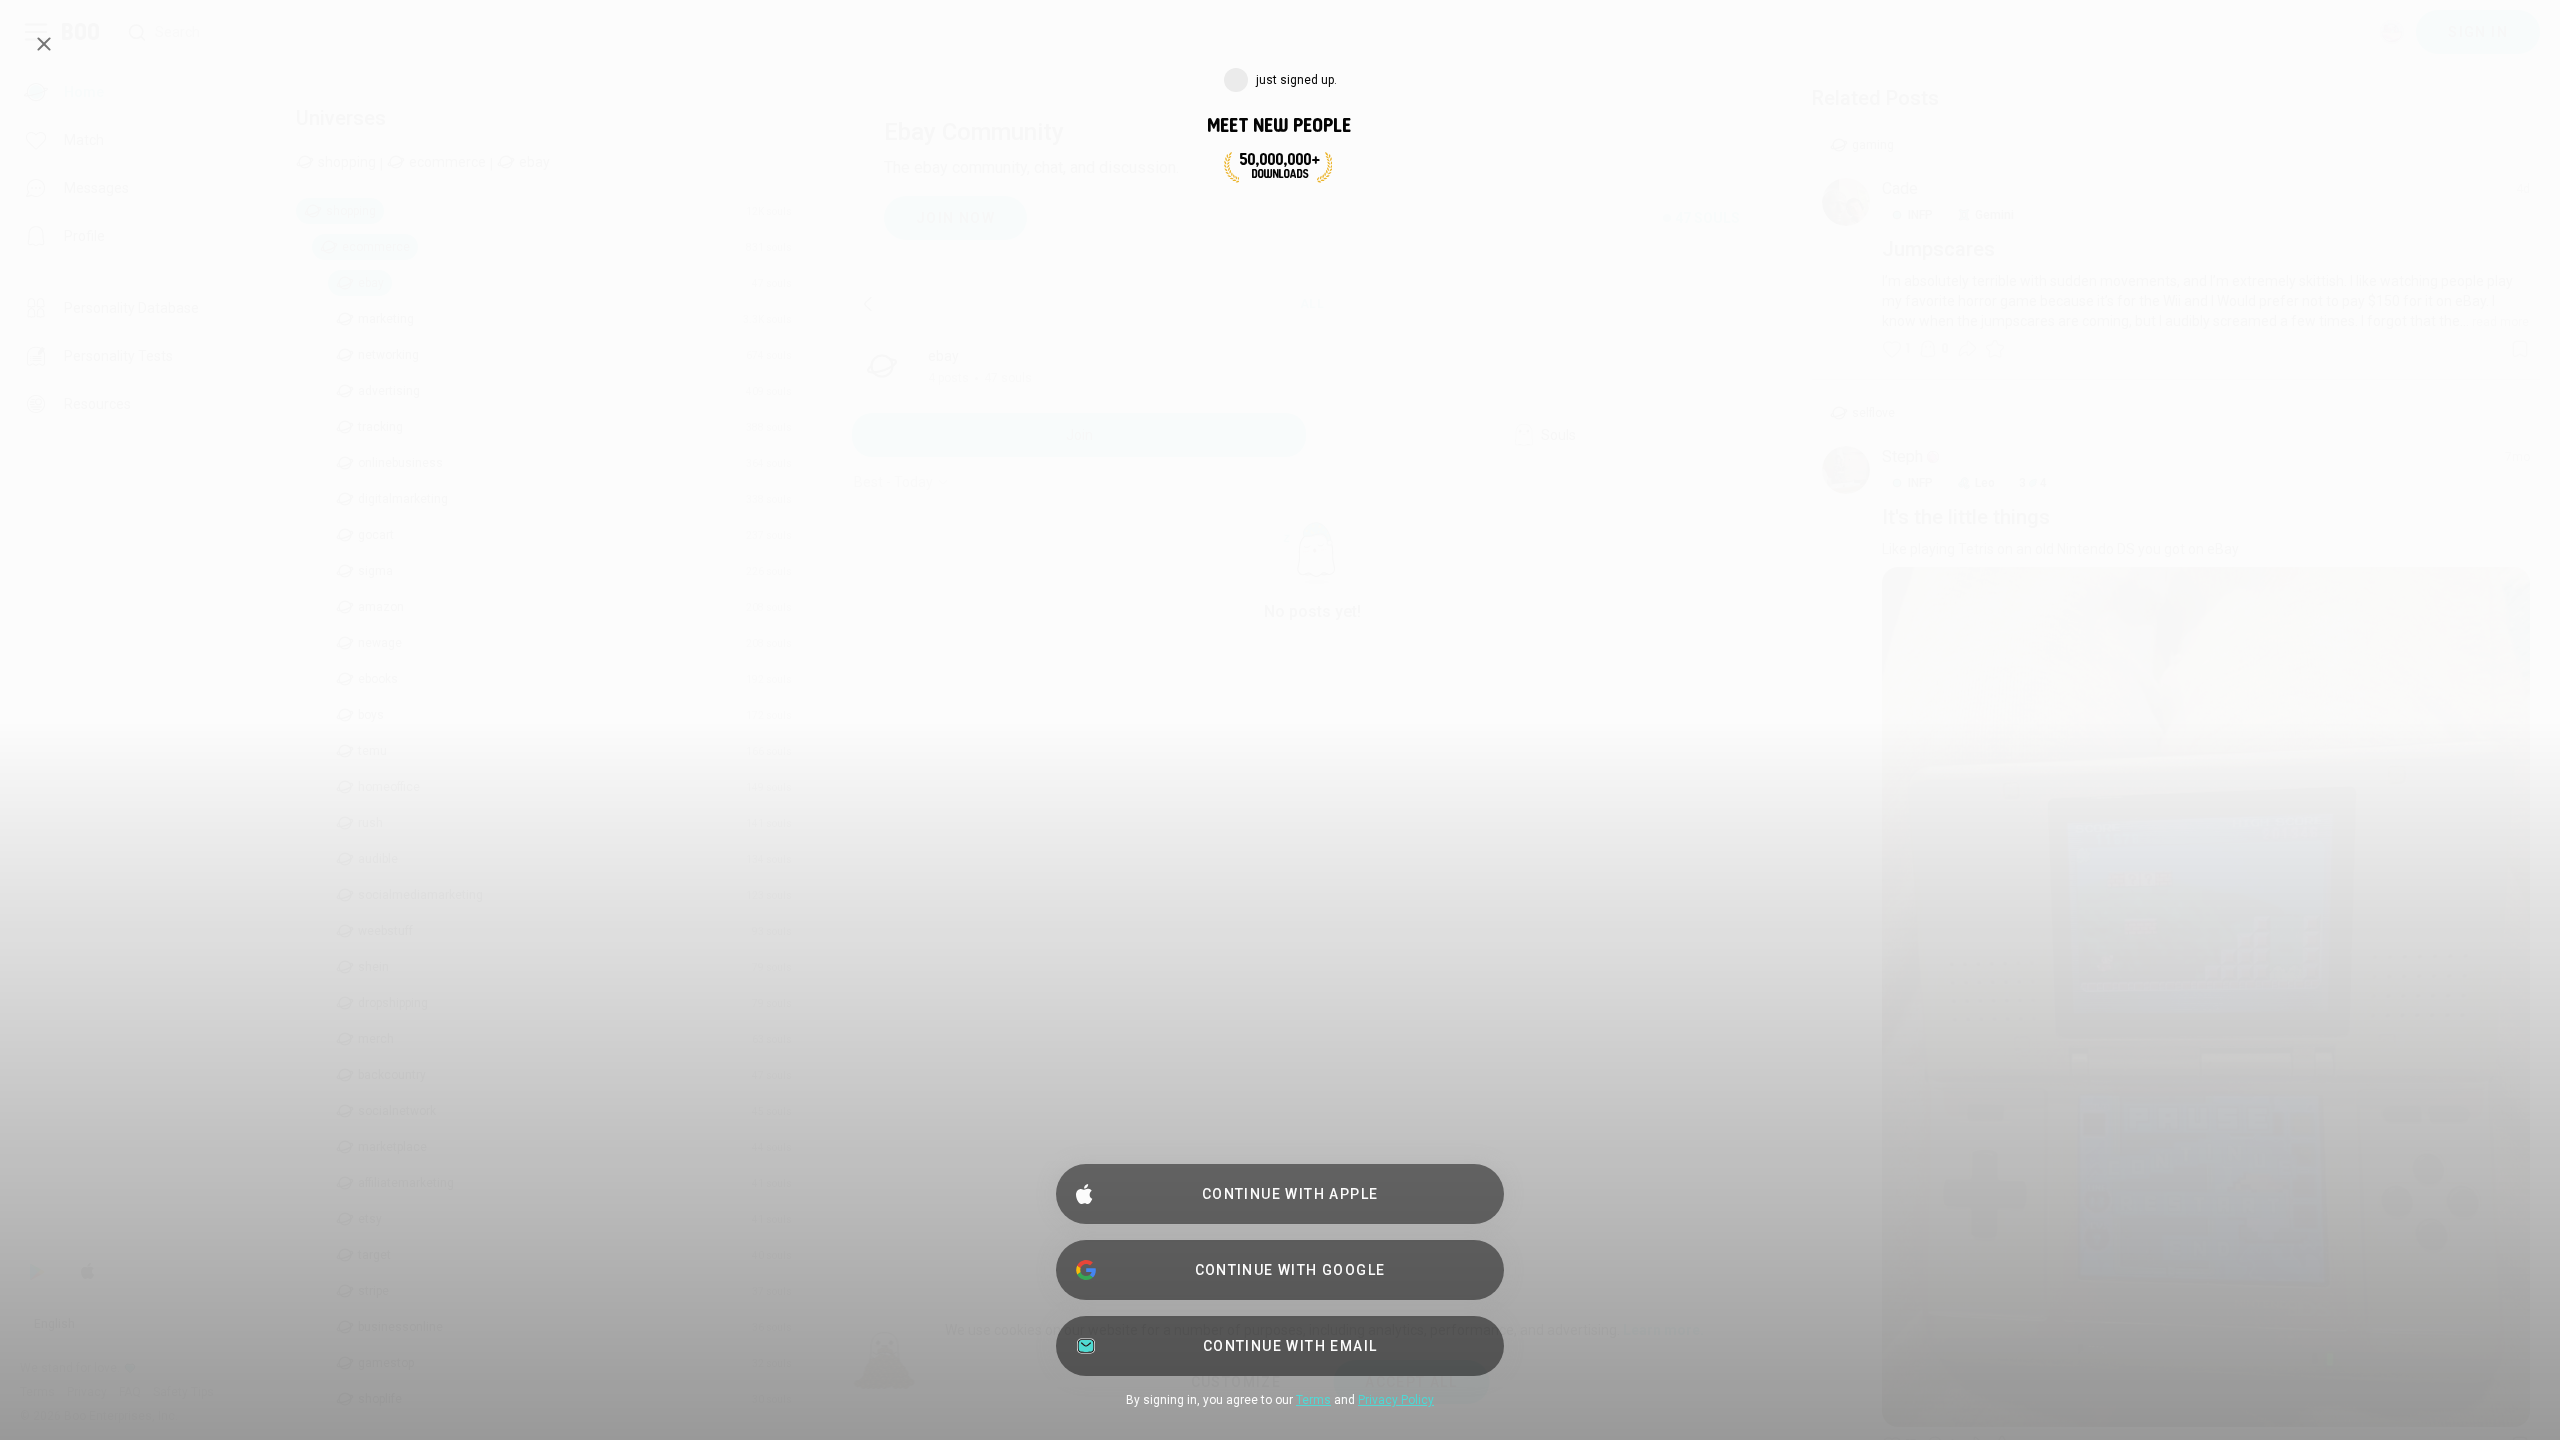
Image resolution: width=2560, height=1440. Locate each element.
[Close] (44, 44)
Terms (1313, 1400)
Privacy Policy (1396, 1400)
